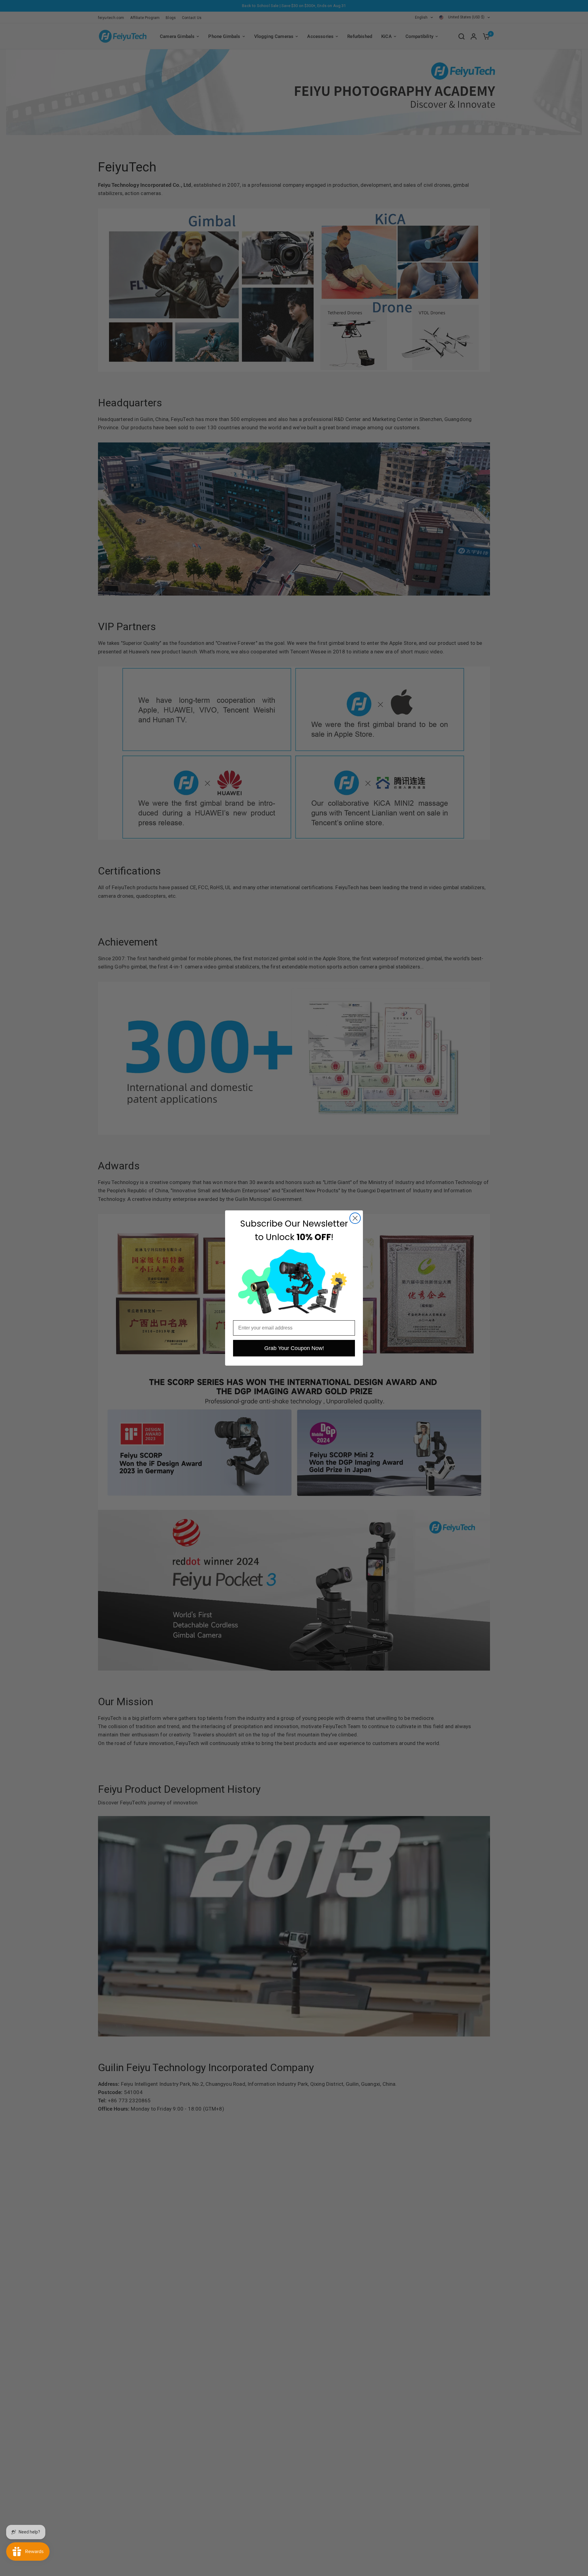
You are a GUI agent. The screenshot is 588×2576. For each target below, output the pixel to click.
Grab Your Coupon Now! (294, 1348)
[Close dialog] (355, 1218)
